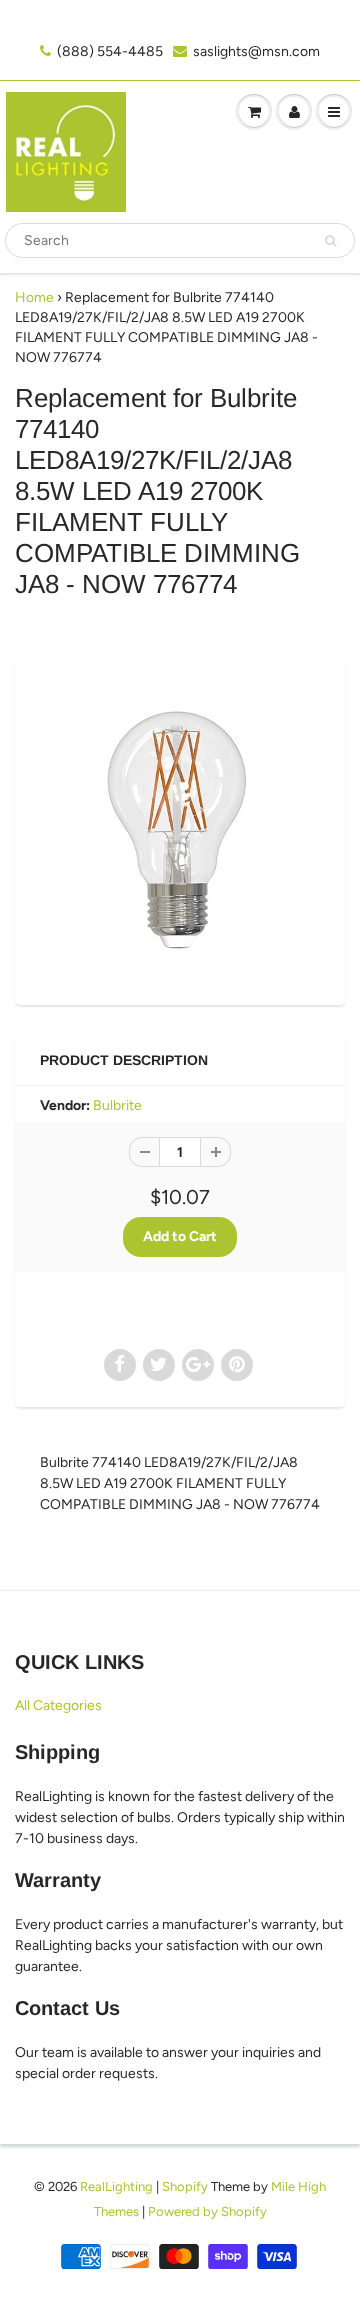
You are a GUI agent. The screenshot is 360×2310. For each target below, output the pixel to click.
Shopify (185, 2186)
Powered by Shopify (207, 2211)
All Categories (58, 1705)
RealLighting (116, 2186)
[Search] (330, 241)
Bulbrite (117, 1105)
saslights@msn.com (256, 51)
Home (34, 297)
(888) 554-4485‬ (110, 51)
